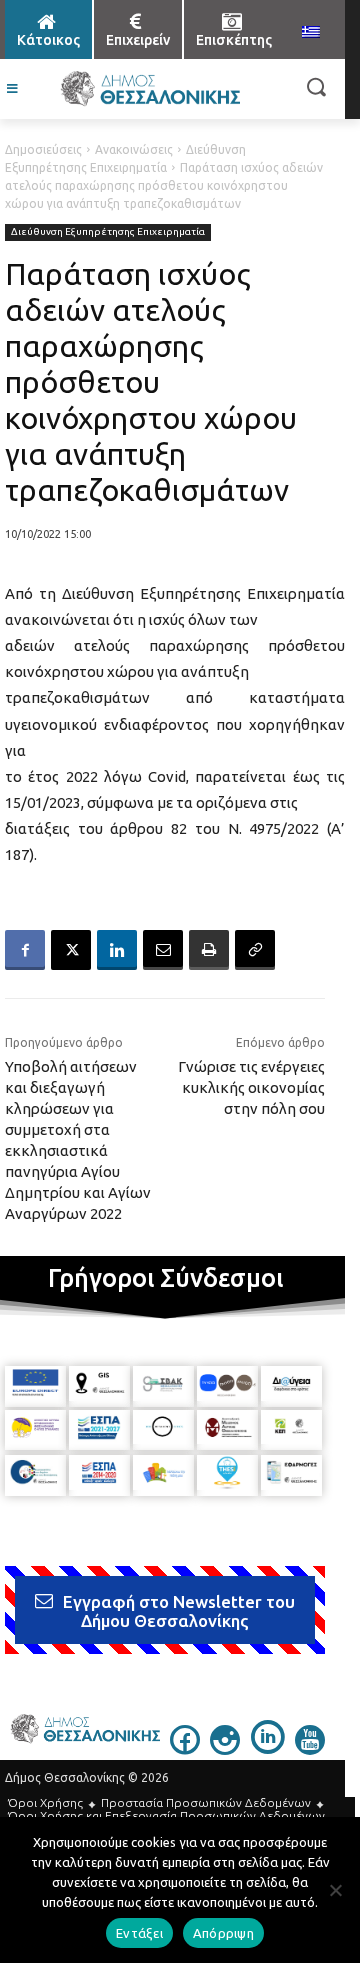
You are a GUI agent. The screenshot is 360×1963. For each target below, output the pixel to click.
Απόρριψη (223, 1933)
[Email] (163, 950)
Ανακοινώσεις (134, 149)
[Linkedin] (117, 950)
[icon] (185, 1749)
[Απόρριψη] (335, 1890)
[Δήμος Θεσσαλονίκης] (150, 89)
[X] (71, 950)
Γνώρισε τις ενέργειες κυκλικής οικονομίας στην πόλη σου (251, 1087)
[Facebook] (25, 950)
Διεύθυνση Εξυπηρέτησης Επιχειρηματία (108, 231)
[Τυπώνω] (209, 950)
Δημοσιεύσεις (43, 149)
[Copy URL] (255, 950)
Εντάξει (139, 1933)
